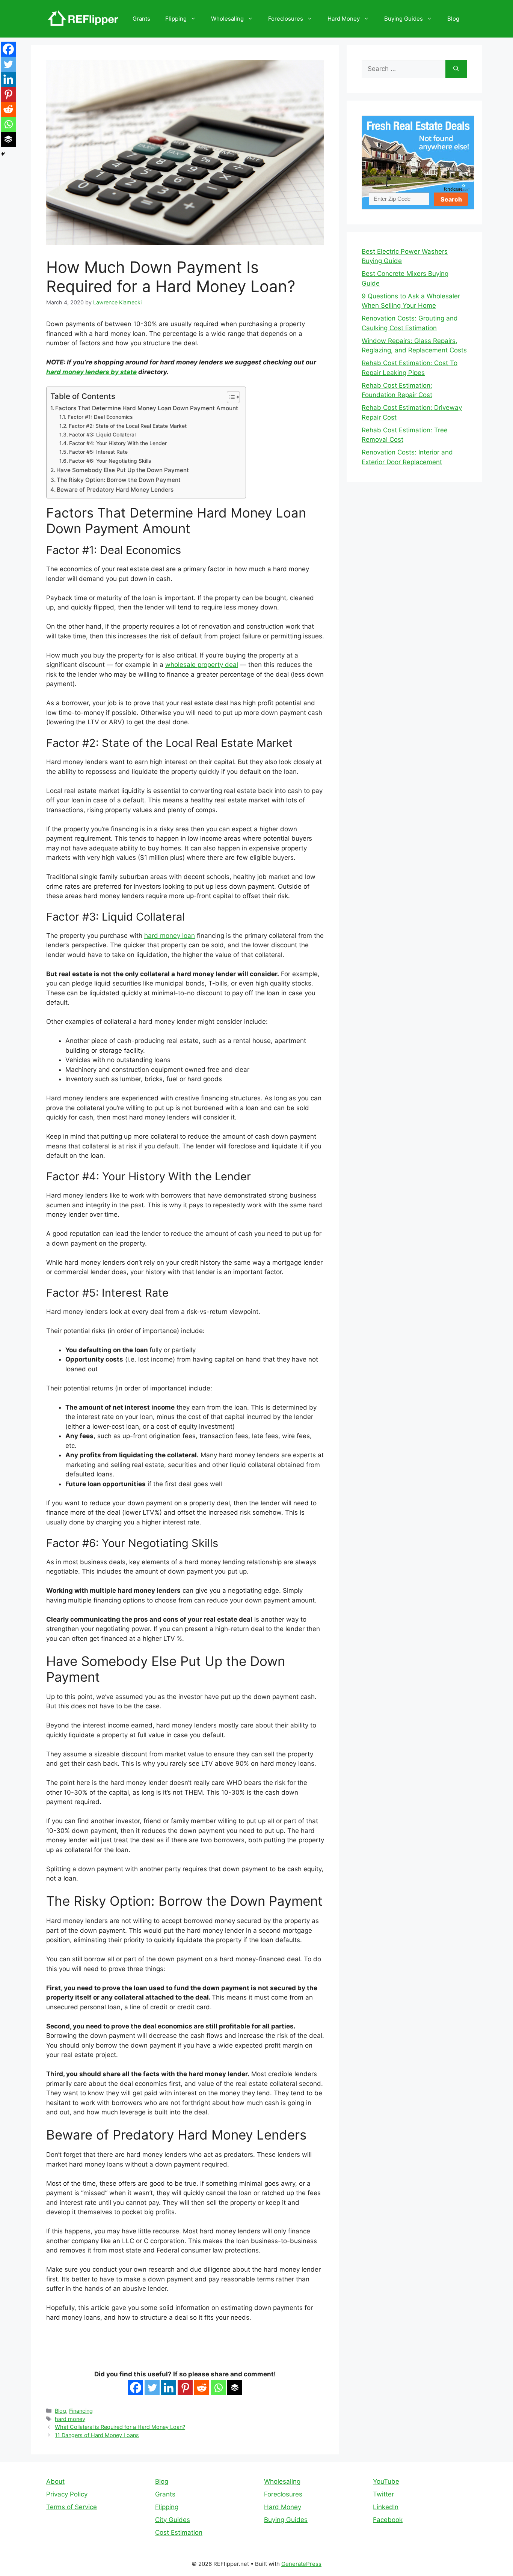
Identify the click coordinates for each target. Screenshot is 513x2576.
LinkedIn (386, 2507)
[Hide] (3, 154)
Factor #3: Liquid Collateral (102, 435)
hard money (70, 2419)
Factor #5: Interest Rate (98, 452)
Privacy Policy (67, 2494)
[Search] (456, 69)
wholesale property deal (202, 665)
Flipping (176, 19)
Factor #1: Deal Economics (100, 417)
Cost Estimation (179, 2532)
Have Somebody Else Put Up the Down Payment (123, 470)
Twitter (383, 2494)
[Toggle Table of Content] (230, 397)
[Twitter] (152, 2388)
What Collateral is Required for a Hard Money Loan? (120, 2427)
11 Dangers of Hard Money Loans (97, 2435)
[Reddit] (202, 2388)
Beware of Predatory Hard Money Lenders (115, 490)
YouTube (386, 2481)
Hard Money (344, 19)
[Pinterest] (185, 2388)
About (55, 2481)
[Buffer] (235, 2388)
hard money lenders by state (91, 372)
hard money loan (170, 936)
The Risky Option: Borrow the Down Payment (119, 480)
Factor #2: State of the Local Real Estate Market (128, 426)
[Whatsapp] (218, 2388)
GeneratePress (301, 2564)
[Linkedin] (169, 2388)
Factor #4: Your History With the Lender (118, 443)
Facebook (388, 2520)
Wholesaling (227, 19)
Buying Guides (404, 19)
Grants (141, 19)
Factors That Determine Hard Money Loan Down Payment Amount (147, 408)
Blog (453, 19)
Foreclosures (286, 19)
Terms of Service (72, 2507)
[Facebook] (136, 2388)
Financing (81, 2411)
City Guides (173, 2520)
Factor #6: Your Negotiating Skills (110, 461)
